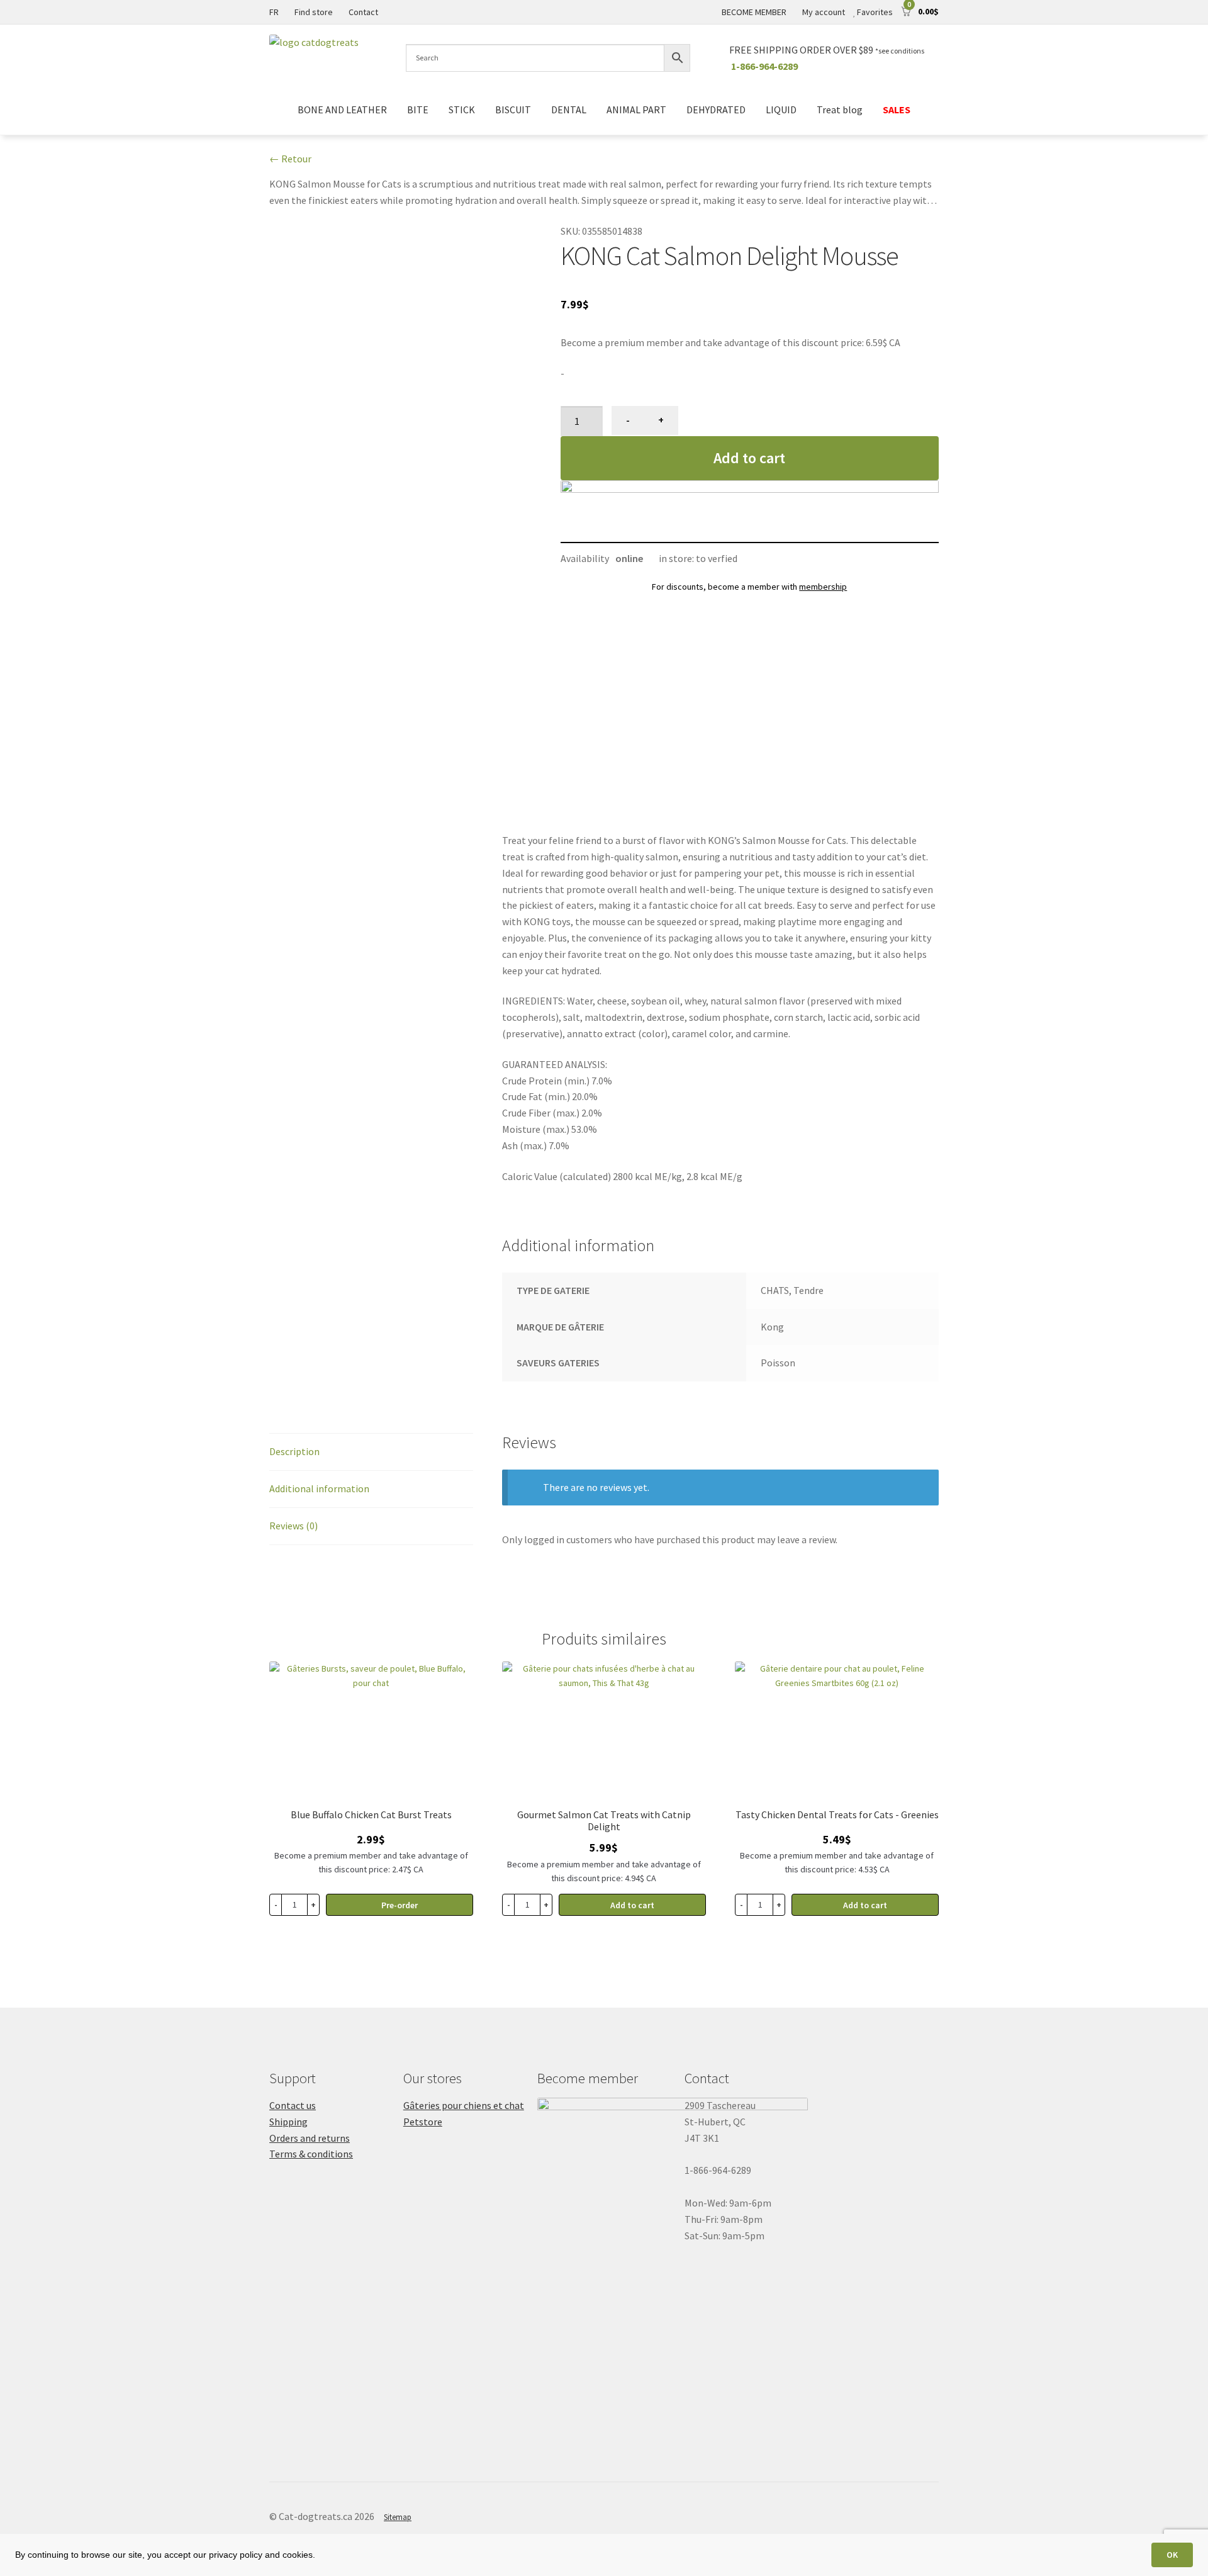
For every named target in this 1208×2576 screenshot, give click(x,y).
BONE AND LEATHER (342, 110)
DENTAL (569, 110)
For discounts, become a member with (749, 587)
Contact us (293, 2105)
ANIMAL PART (636, 110)
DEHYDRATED (716, 110)
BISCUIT (513, 110)
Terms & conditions (311, 2154)
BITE (418, 110)
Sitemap (398, 2517)
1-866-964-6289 (764, 66)
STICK (462, 110)
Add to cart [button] (632, 1905)
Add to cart (749, 458)
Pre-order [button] (400, 1905)
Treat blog (840, 110)
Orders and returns (310, 2138)
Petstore (423, 2122)
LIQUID (781, 110)
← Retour (290, 159)
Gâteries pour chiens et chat (464, 2105)
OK (1172, 2555)
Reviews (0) (294, 1526)
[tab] (371, 1452)
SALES (897, 110)
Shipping (288, 2122)
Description (294, 1451)
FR (274, 12)
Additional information (319, 1488)
